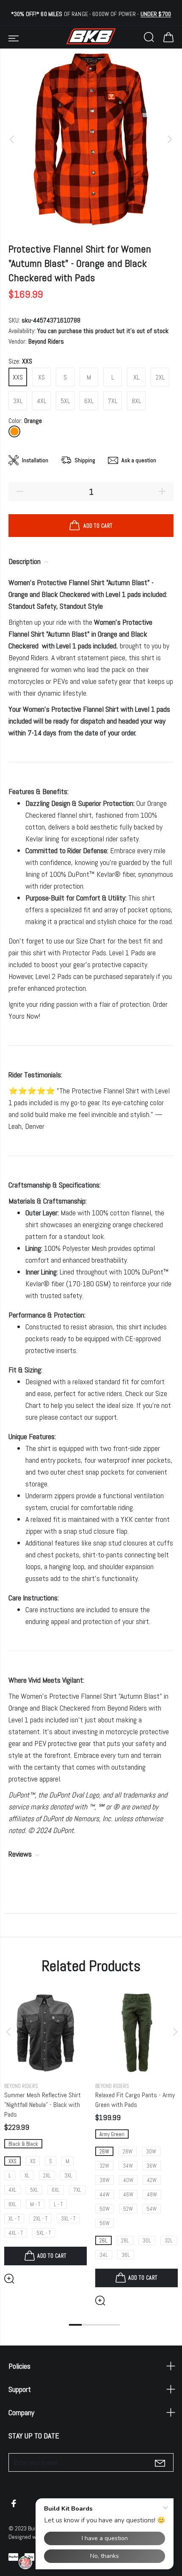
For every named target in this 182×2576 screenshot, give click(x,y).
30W (151, 2152)
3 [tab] (101, 2325)
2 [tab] (88, 2325)
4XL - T (16, 2233)
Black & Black (23, 2144)
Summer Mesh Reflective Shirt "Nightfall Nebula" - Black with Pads (43, 2105)
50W (105, 2209)
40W (128, 2180)
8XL (136, 401)
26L (103, 2241)
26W (104, 2152)
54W (152, 2209)
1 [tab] (75, 2325)
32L (169, 2241)
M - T (35, 2204)
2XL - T (40, 2219)
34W (128, 2166)
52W (128, 2209)
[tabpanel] (45, 2131)
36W (152, 2166)
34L (104, 2255)
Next (174, 2032)
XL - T (14, 2219)
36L (126, 2255)
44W (105, 2195)
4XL (42, 401)
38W (105, 2180)
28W (128, 2152)
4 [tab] (113, 2325)
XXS (18, 377)
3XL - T (68, 2219)
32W (104, 2166)
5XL (65, 401)
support (106, 1417)
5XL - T (44, 2233)
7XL (113, 401)
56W (105, 2223)
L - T (58, 2204)
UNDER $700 (156, 14)
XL (136, 377)
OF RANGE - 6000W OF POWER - (91, 14)
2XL (160, 377)
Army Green (112, 2134)
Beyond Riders (46, 341)
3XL (18, 401)
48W (152, 2195)
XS (41, 377)
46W (128, 2195)
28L (125, 2241)
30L (147, 2241)
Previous (8, 2032)
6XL (89, 401)
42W (152, 2180)
